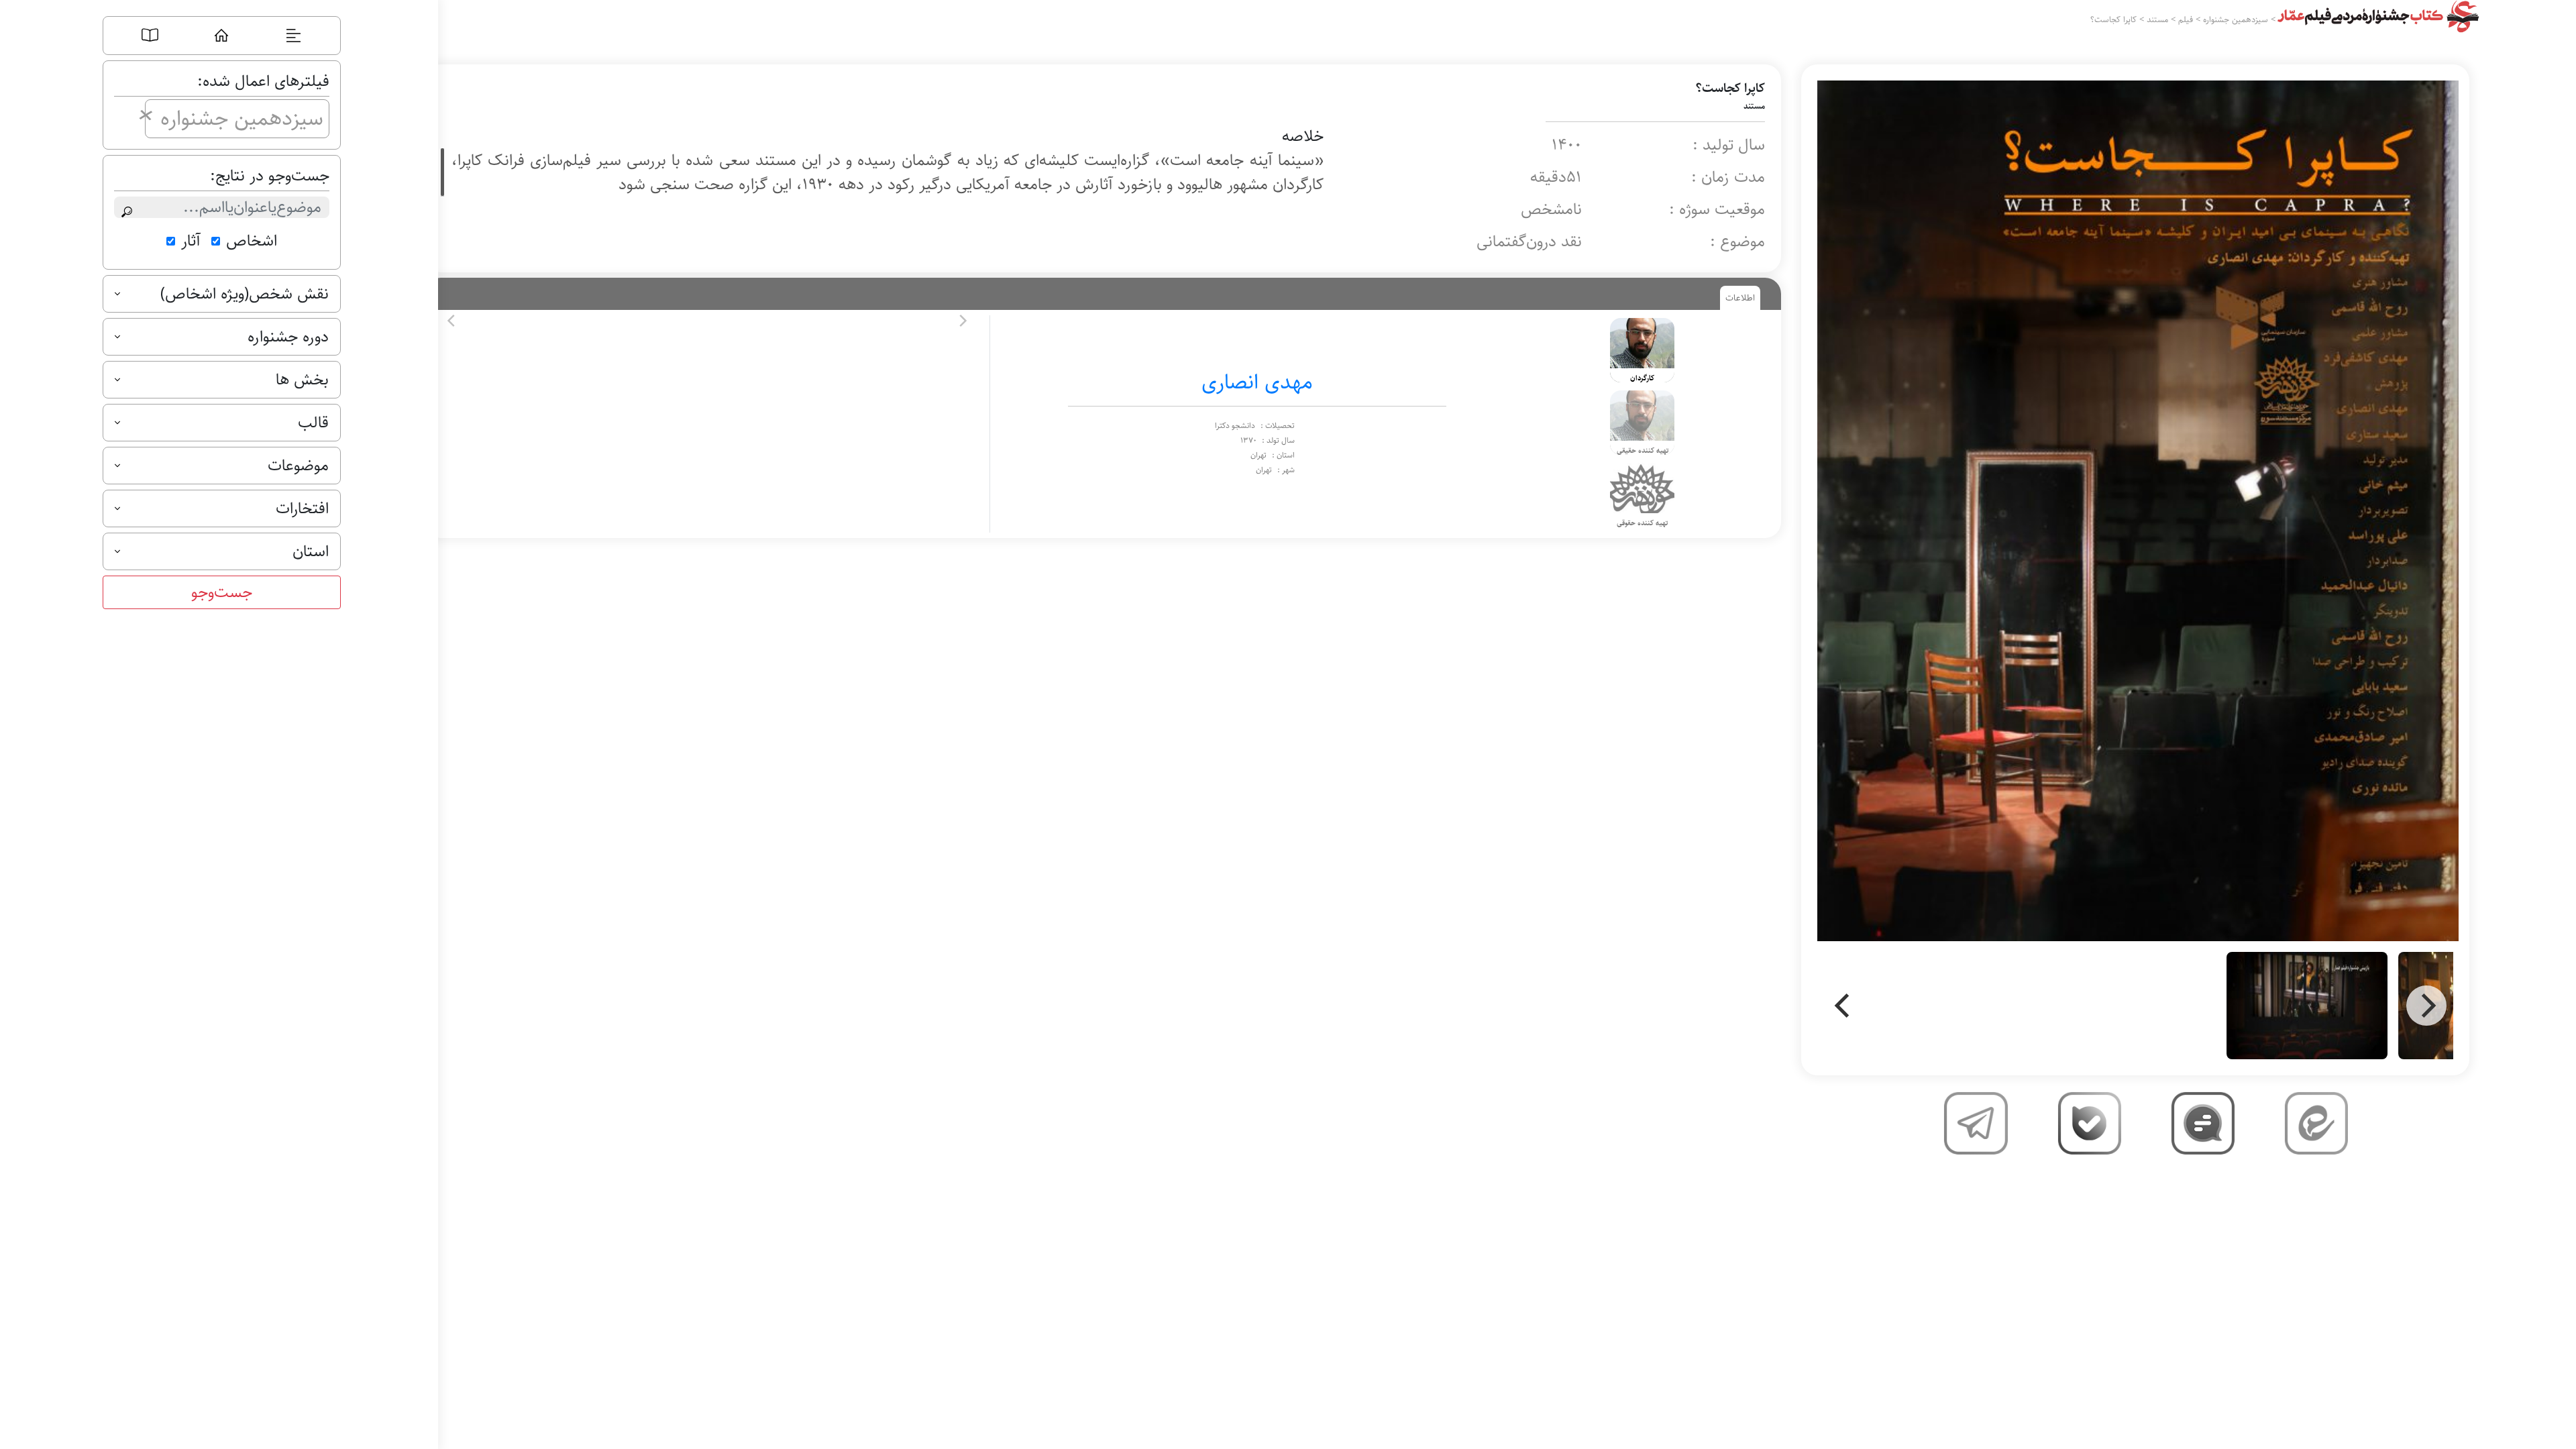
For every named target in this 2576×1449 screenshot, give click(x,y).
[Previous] (1844, 1006)
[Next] (2426, 1006)
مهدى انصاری (1257, 382)
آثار (191, 241)
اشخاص (252, 241)
